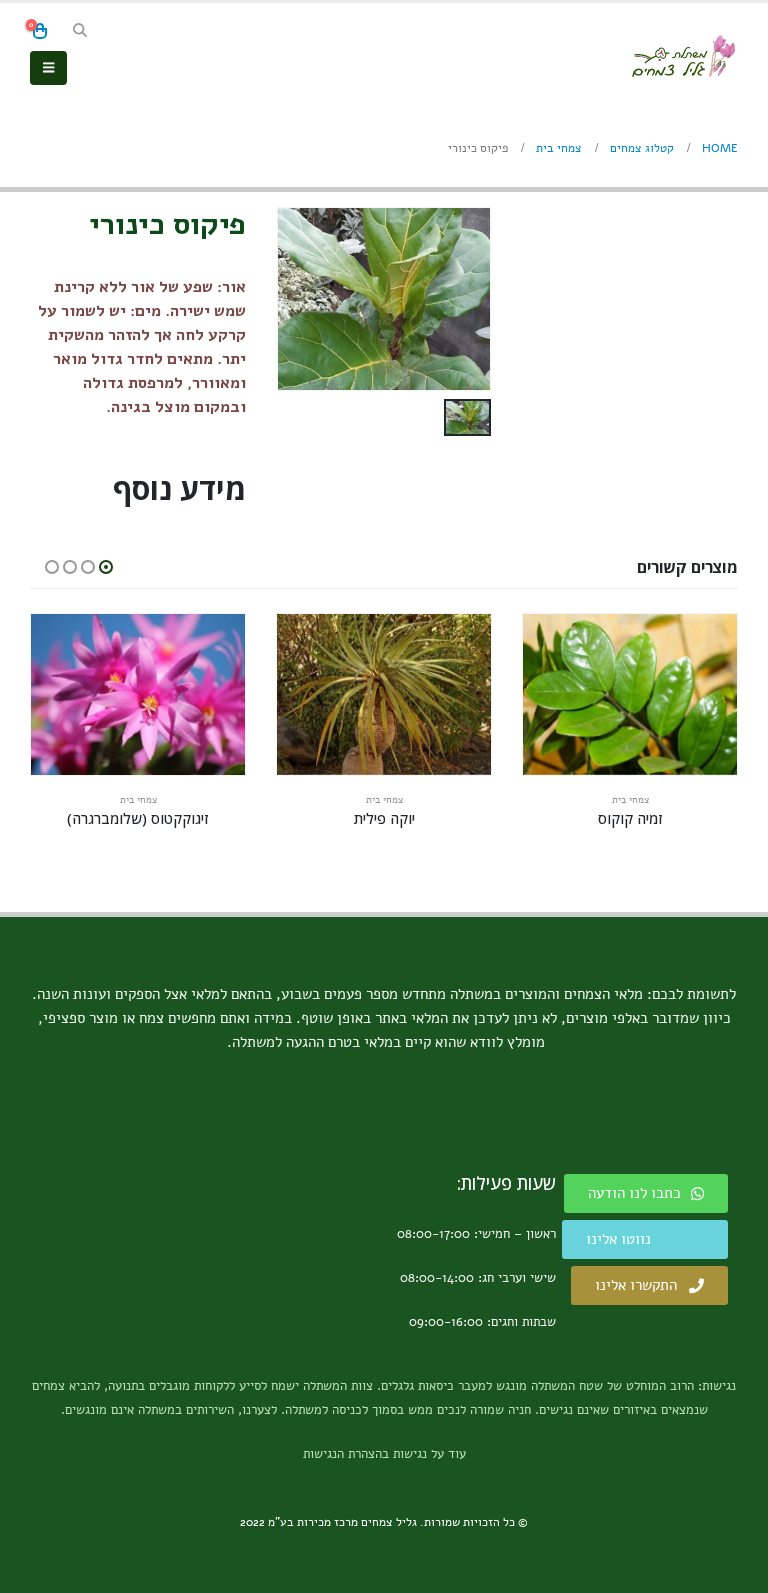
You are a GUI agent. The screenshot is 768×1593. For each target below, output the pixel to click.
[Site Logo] (683, 56)
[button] (80, 31)
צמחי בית (630, 800)
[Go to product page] (630, 694)
